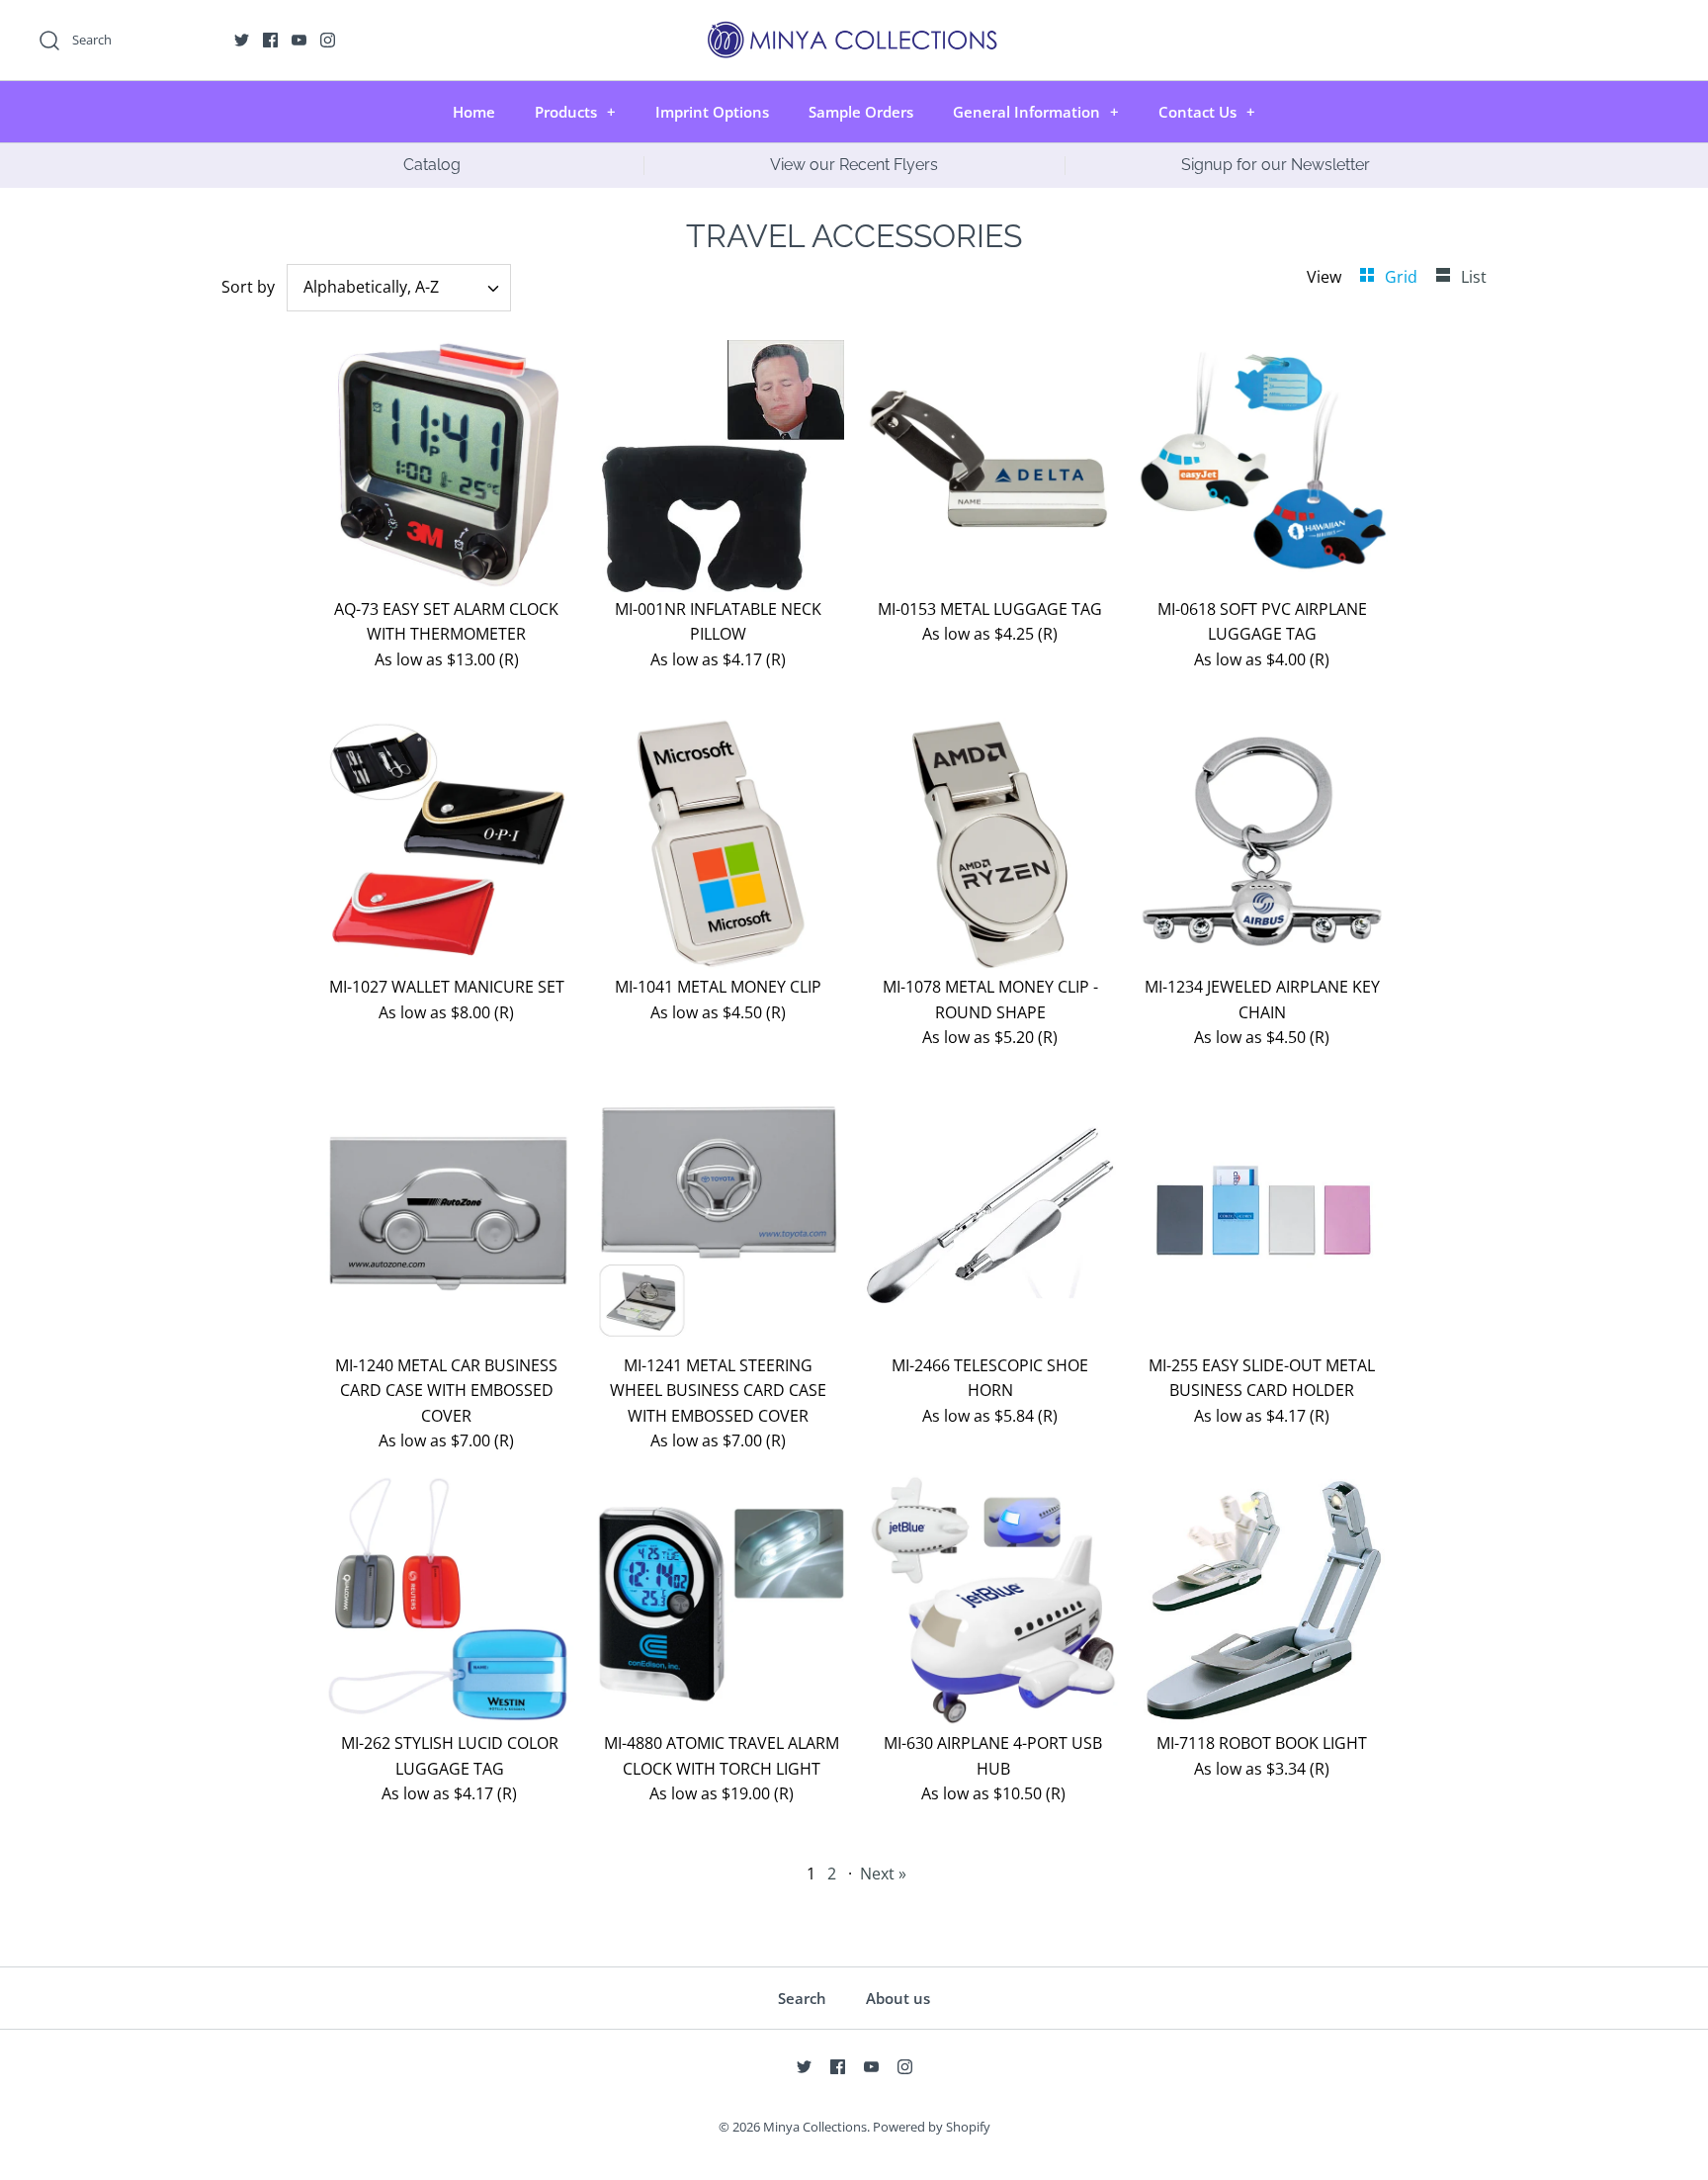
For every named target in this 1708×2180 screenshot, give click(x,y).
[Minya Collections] (854, 32)
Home (474, 112)
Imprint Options (712, 112)
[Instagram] (328, 40)
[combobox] (399, 288)
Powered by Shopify (932, 2127)
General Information (1036, 112)
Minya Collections (815, 2127)
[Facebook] (270, 40)
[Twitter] (242, 40)
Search (802, 1998)
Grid (1403, 277)
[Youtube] (299, 40)
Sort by (248, 287)
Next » (883, 1874)
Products (575, 112)
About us (898, 1998)
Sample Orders (861, 112)
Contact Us (1207, 112)
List (1474, 277)
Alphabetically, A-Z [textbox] (371, 287)
